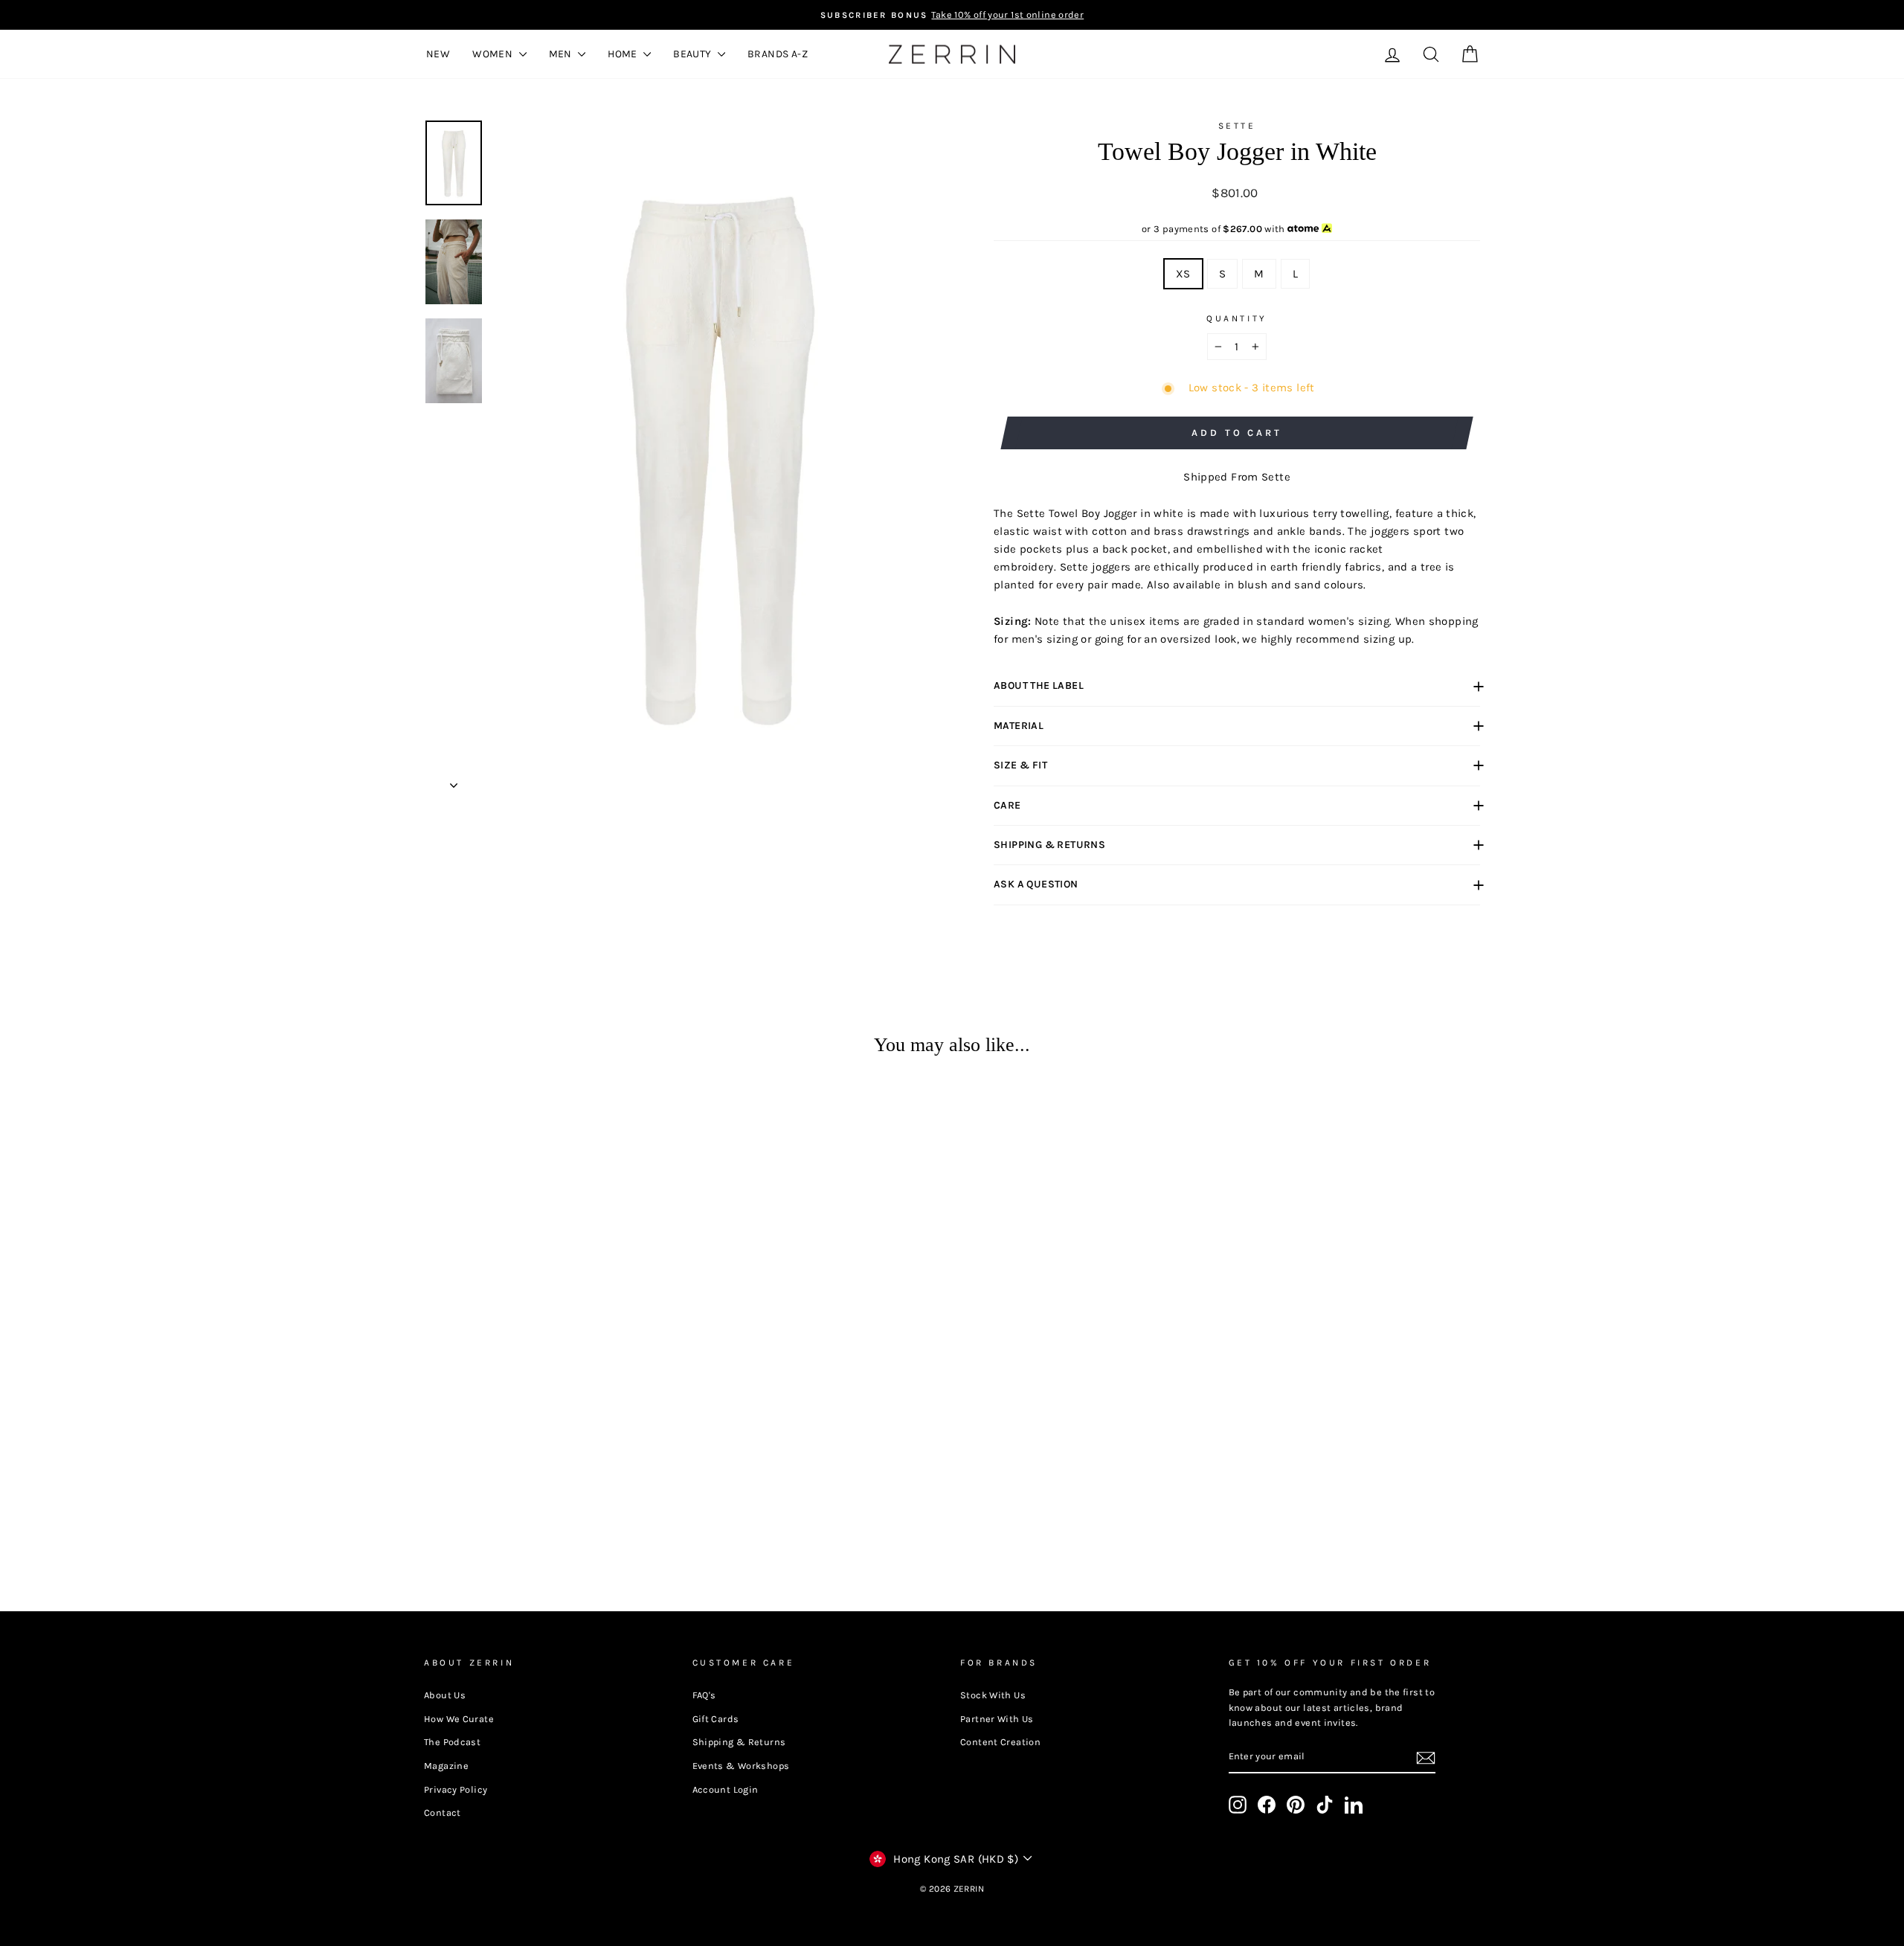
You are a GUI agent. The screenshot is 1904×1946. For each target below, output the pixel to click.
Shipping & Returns (1049, 845)
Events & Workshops (741, 1766)
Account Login (726, 1789)
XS (1183, 274)
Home (624, 54)
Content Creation (1000, 1742)
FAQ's (704, 1695)
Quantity (1237, 318)
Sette (1237, 126)
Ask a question (1036, 884)
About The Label (1039, 685)
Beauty (694, 54)
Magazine (446, 1766)
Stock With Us (993, 1695)
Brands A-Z (778, 54)
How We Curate (459, 1719)
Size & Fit (1020, 765)
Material (1019, 726)
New (438, 54)
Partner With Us (997, 1719)
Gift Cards (716, 1719)
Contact (443, 1812)
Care (1007, 805)
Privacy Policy (456, 1789)
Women (493, 54)
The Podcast (452, 1742)
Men (562, 54)
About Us (445, 1695)
